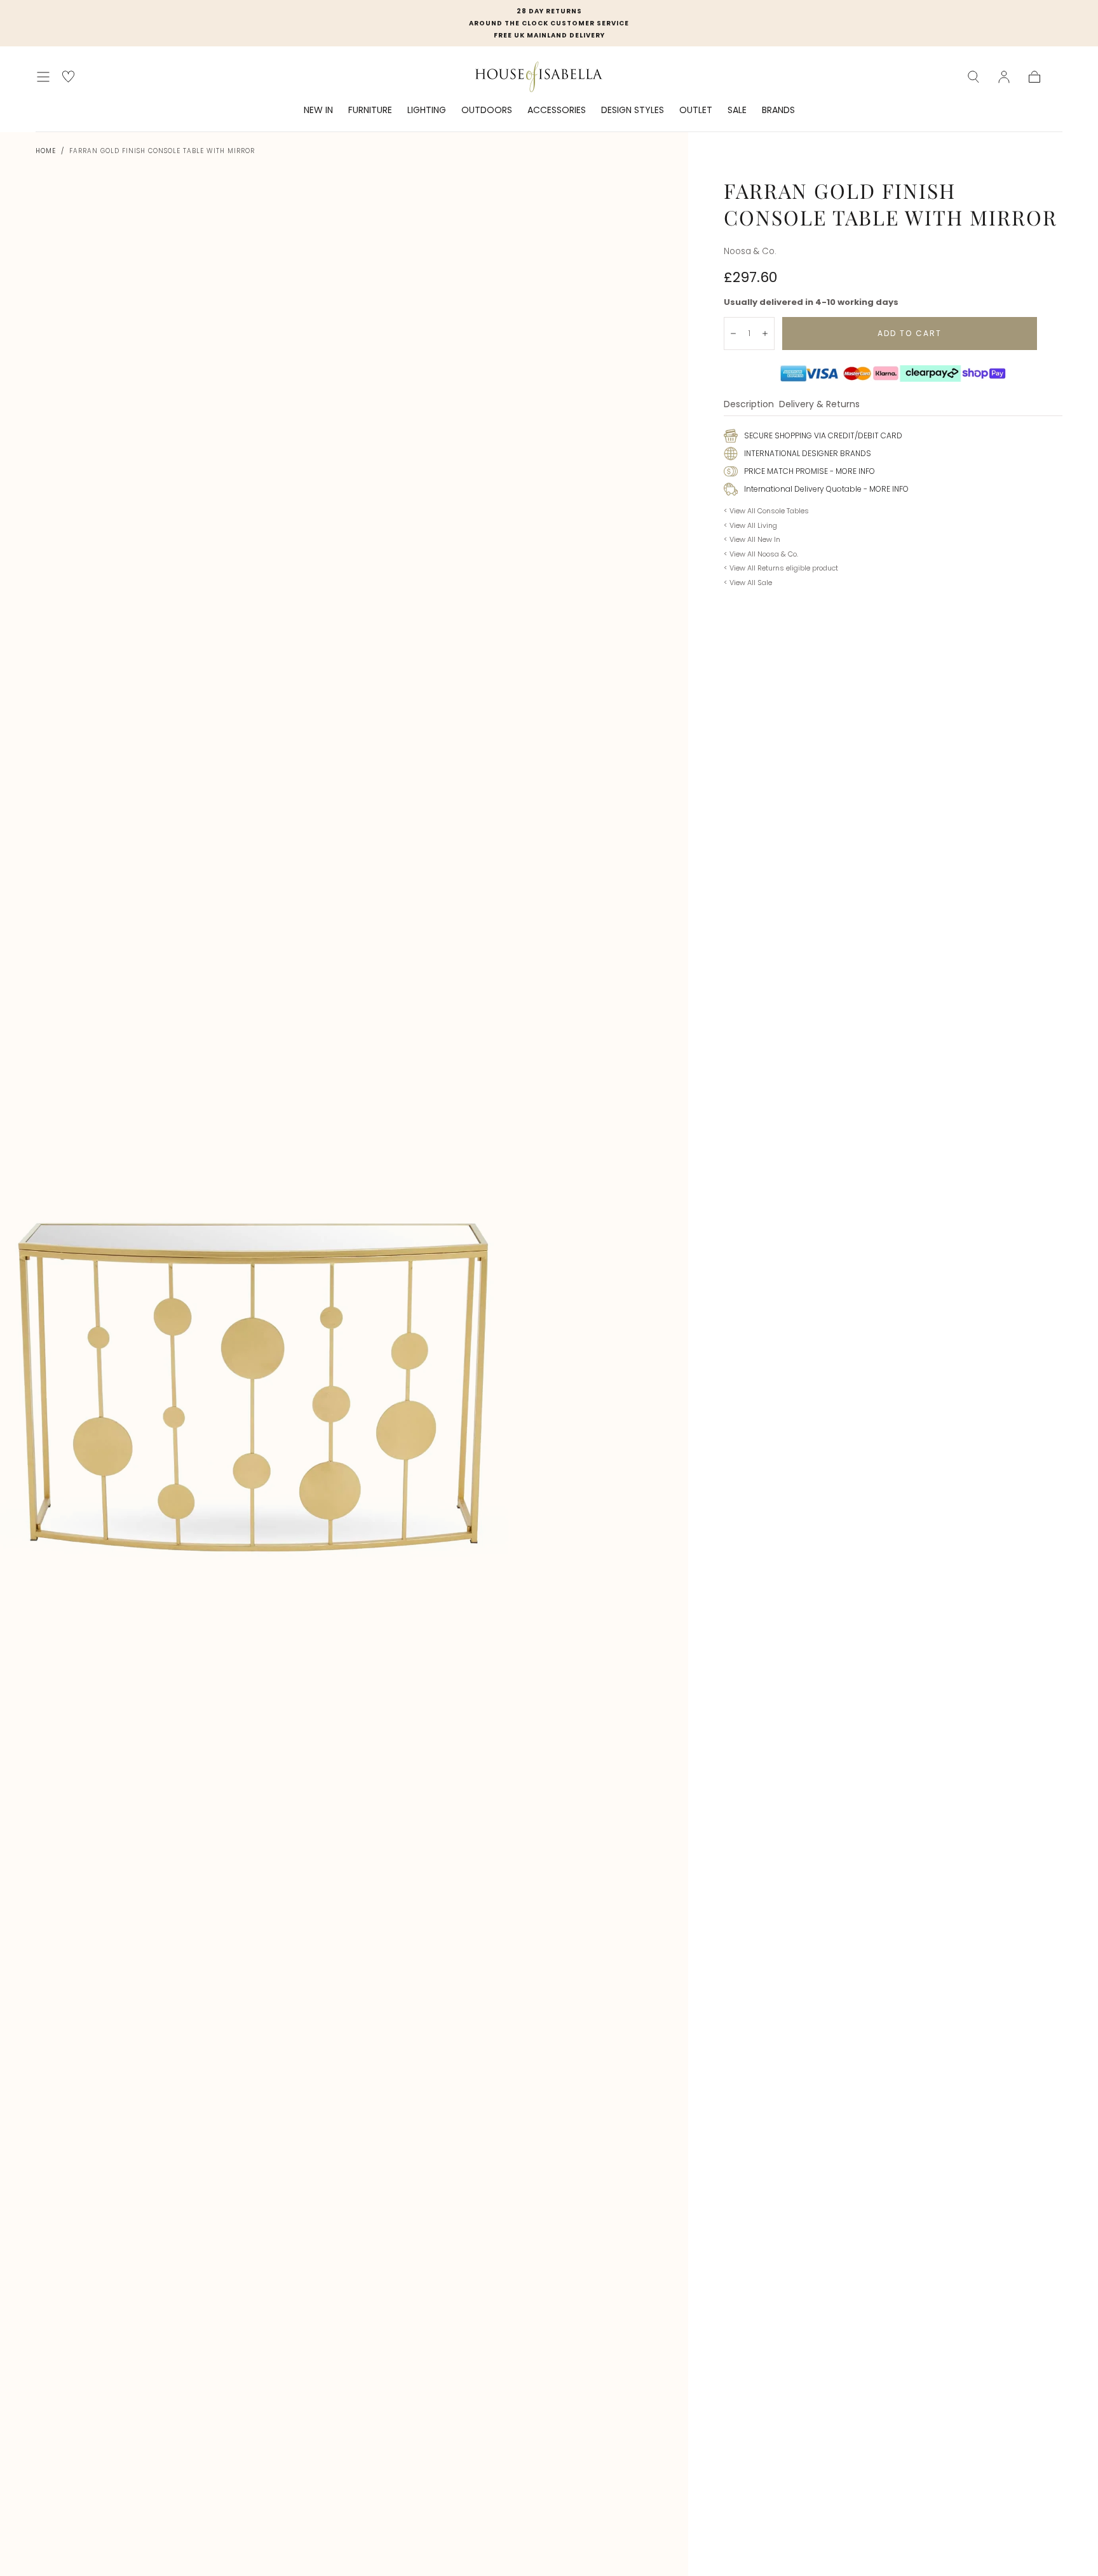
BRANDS (778, 111)
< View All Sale (748, 583)
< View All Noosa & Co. (761, 554)
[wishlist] (68, 77)
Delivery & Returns (819, 405)
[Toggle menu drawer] (43, 77)
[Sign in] (1004, 77)
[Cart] (1034, 77)
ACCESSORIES (557, 111)
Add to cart (910, 333)
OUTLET (696, 111)
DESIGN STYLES (633, 111)
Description (749, 405)
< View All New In (752, 539)
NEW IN (318, 111)
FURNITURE (370, 111)
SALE (737, 111)
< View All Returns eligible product (781, 568)
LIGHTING (427, 111)
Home (46, 151)
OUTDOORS (487, 111)
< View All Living (750, 525)
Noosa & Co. (750, 251)
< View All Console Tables (766, 511)
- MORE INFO (851, 471)
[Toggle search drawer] (973, 77)
